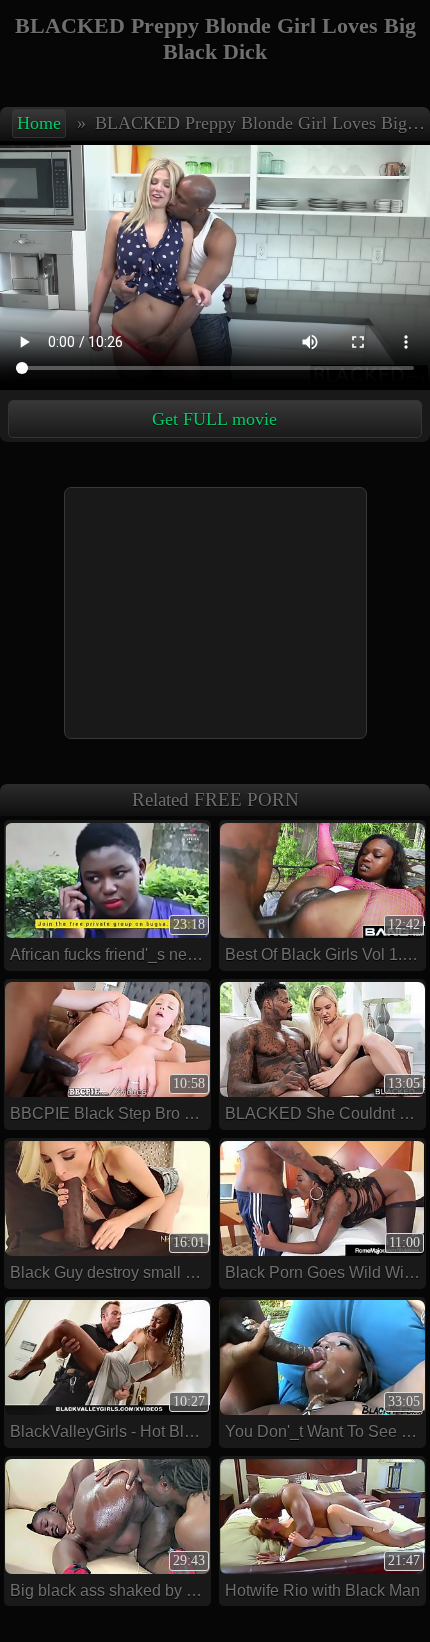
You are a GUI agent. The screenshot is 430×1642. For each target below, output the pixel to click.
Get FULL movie (214, 419)
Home (39, 123)
